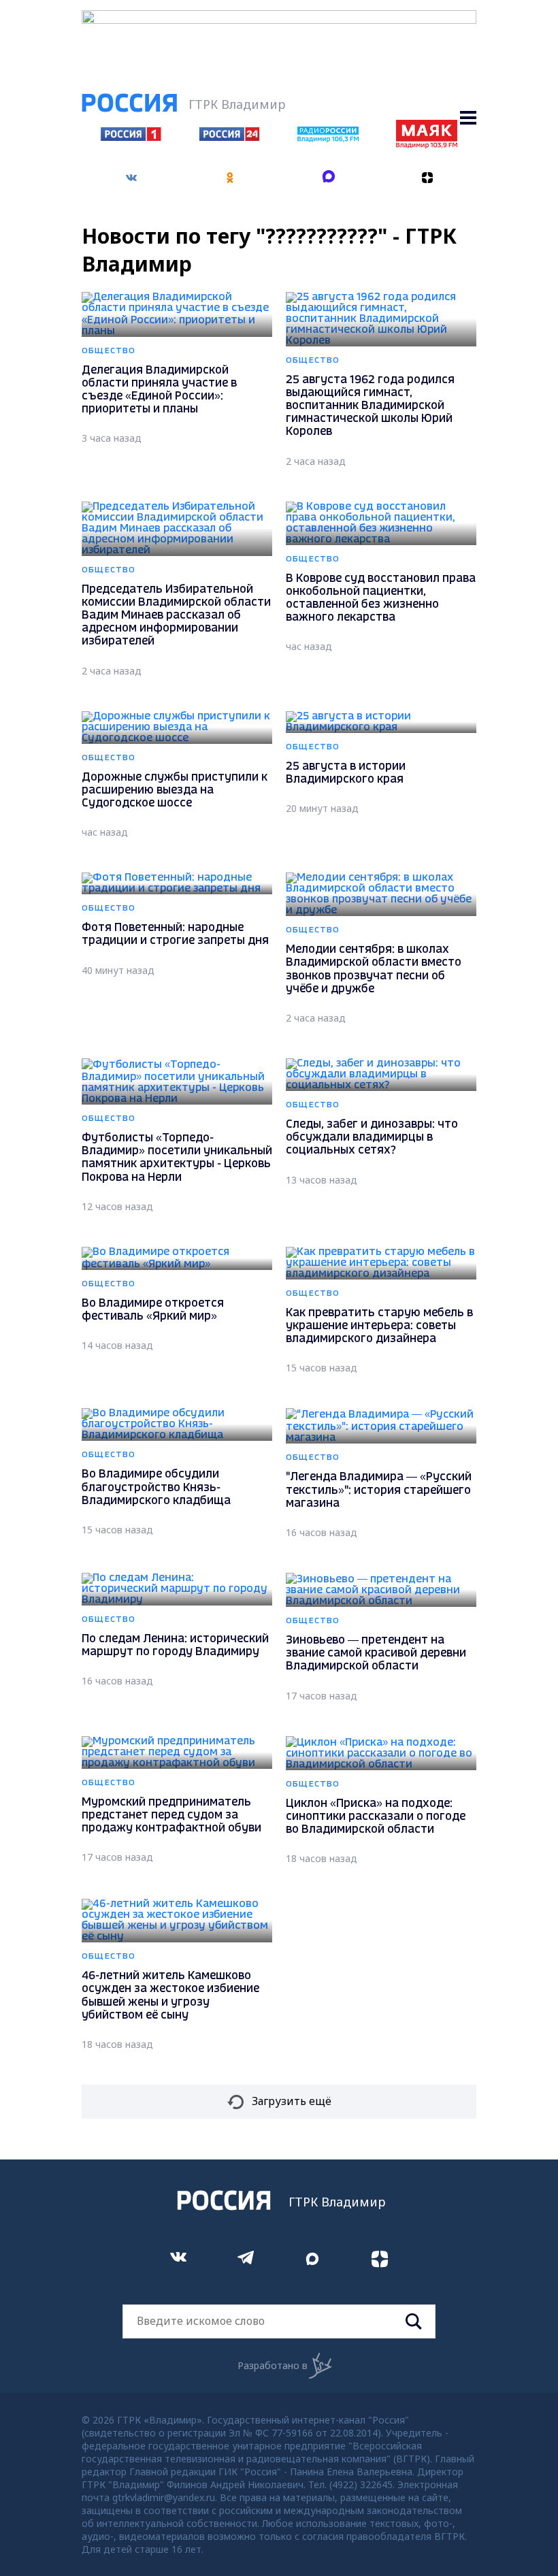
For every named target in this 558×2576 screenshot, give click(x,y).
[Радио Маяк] (427, 144)
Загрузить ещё (292, 2101)
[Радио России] (328, 138)
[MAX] (328, 178)
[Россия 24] (229, 137)
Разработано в (273, 2365)
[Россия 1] (131, 137)
